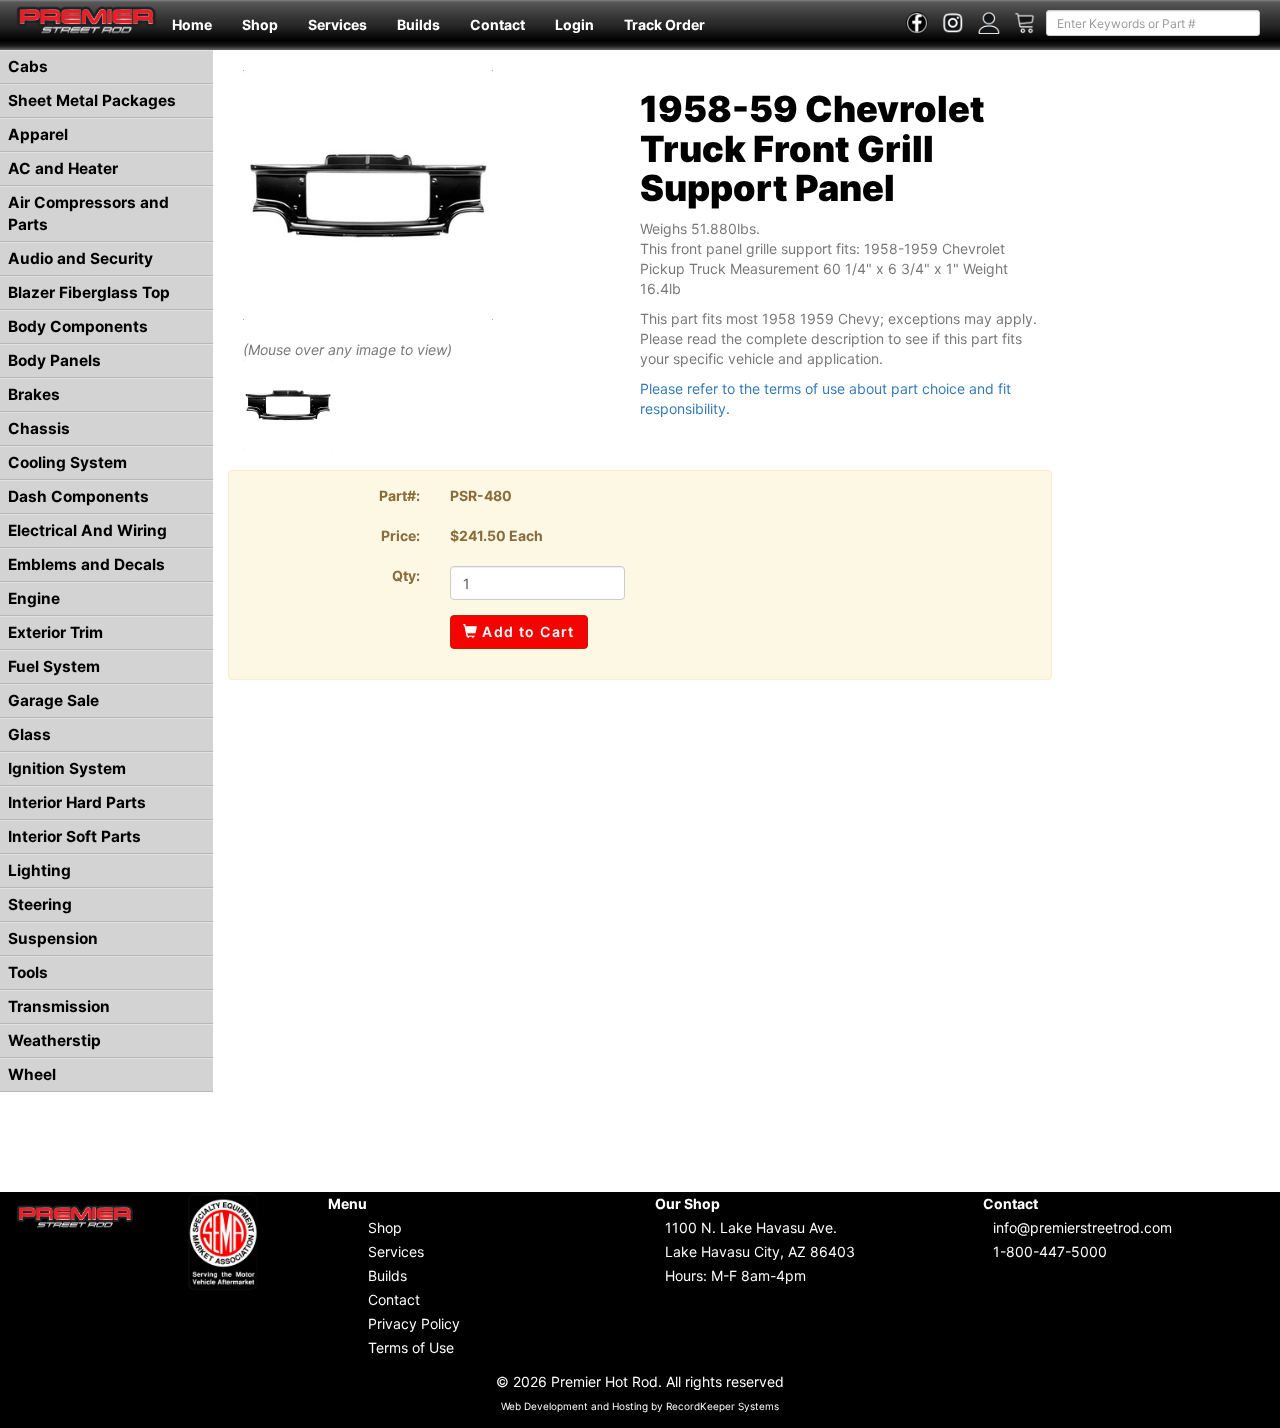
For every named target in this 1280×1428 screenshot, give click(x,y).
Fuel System (54, 666)
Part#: (399, 495)
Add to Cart (526, 631)
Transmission (59, 1006)
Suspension (53, 938)
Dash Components (78, 496)
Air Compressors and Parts (88, 213)
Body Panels (54, 360)
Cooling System (67, 462)
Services (337, 24)
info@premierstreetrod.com (1082, 1227)
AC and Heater (63, 168)
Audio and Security (80, 258)
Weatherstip (54, 1040)
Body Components (78, 326)
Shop (260, 24)
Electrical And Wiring (87, 530)
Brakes (34, 394)
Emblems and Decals (86, 564)
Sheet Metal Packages (92, 100)
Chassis (39, 428)
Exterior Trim (55, 632)
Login (574, 24)
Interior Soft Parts (74, 836)
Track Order (664, 24)
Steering (40, 904)
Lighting (39, 870)
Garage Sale (53, 700)
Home (192, 24)
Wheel (32, 1074)
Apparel (38, 134)
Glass (29, 734)
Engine (34, 598)
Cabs (28, 66)
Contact (497, 24)
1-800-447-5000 (1050, 1251)
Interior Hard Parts (77, 802)
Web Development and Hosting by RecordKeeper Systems (640, 1406)
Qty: (406, 575)
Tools (28, 972)
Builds (418, 24)
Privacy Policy (414, 1323)
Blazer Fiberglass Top (89, 292)
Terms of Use (411, 1347)
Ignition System (67, 768)
